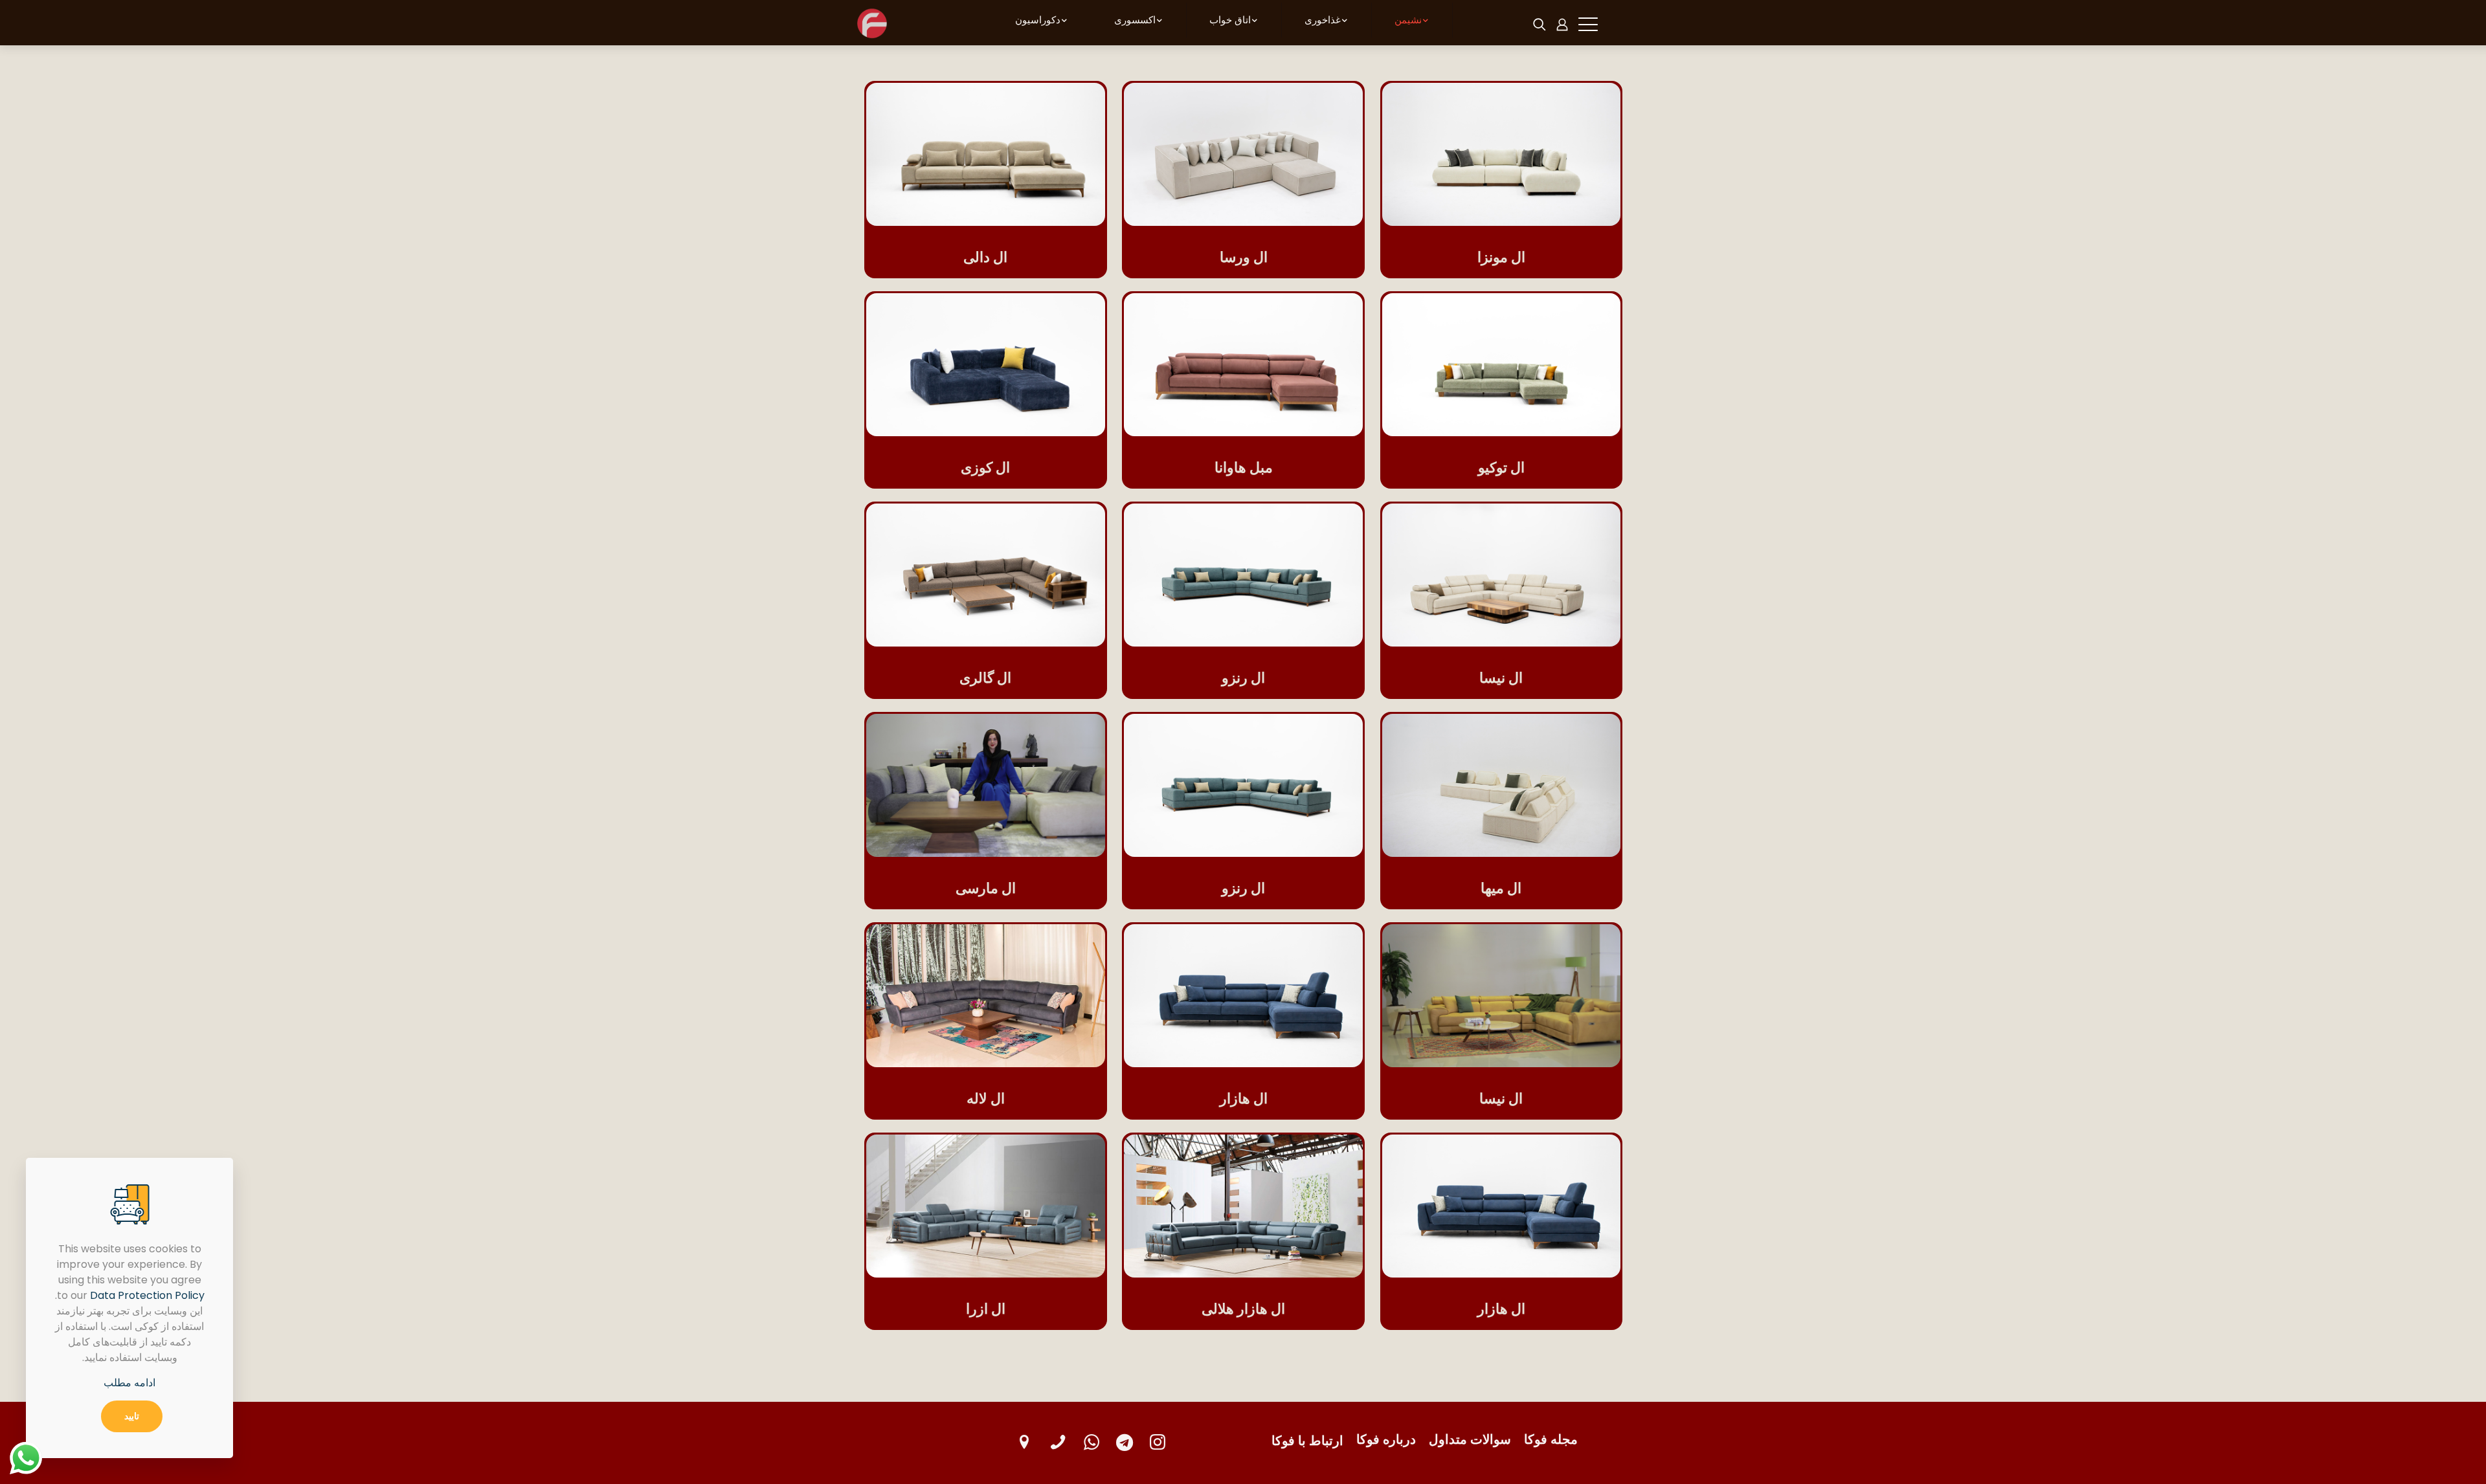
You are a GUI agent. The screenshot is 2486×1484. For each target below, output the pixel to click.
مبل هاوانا (1244, 468)
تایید (132, 1416)
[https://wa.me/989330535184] (1092, 1442)
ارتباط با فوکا (1307, 1441)
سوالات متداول (1470, 1439)
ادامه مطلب (129, 1383)
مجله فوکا (1551, 1439)
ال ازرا (986, 1309)
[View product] (1400, 101)
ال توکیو (1501, 468)
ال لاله (986, 1099)
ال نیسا (1501, 678)
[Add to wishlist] (1400, 129)
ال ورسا (1244, 257)
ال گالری (985, 678)
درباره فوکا (1386, 1439)
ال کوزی (985, 468)
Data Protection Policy (147, 1295)
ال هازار (1244, 1099)
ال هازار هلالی (1243, 1309)
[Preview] (1400, 157)
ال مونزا (1501, 257)
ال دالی (985, 257)
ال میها (1501, 888)
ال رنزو (1243, 678)
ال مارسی (986, 888)
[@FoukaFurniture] (1125, 1442)
